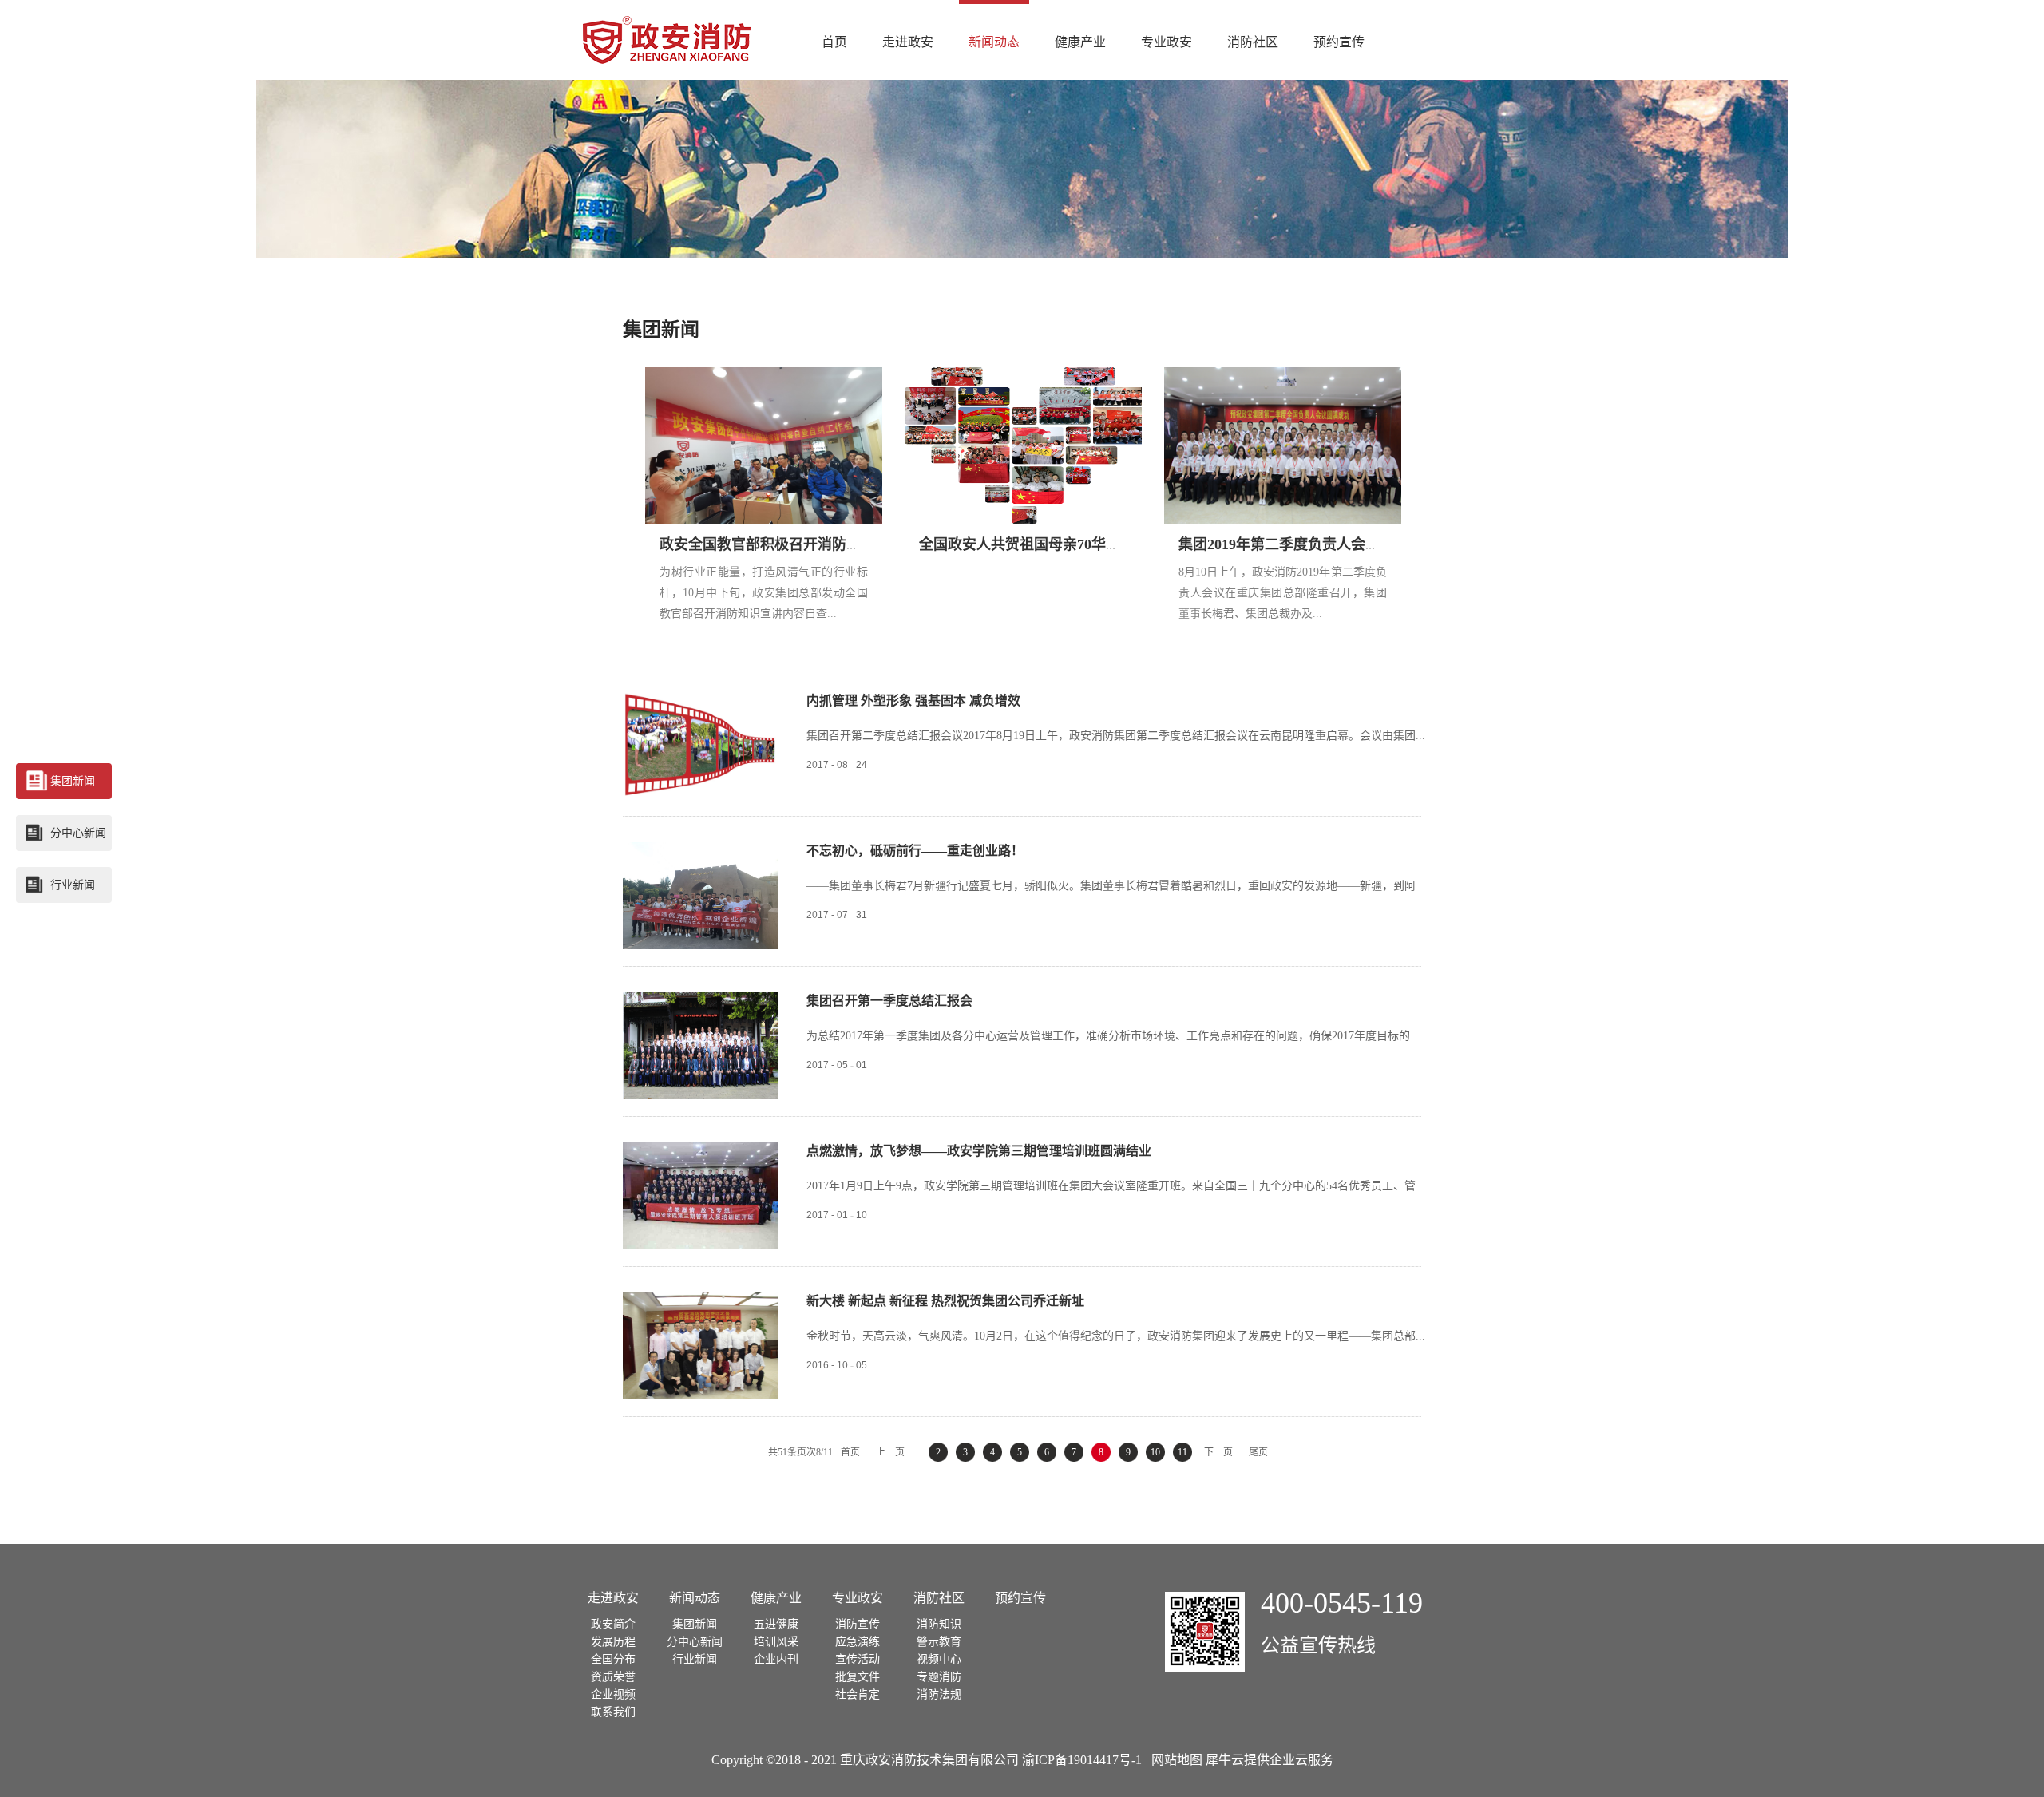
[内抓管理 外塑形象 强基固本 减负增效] (700, 701)
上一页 (890, 1452)
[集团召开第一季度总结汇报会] (700, 1001)
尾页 (1258, 1452)
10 (1155, 1452)
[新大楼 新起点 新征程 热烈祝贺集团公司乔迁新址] (700, 1301)
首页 (834, 42)
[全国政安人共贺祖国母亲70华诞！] (1024, 376)
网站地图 (1174, 1760)
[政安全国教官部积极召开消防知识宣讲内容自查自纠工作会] (765, 376)
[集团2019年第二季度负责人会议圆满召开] (1284, 376)
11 (1182, 1452)
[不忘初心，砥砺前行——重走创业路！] (700, 851)
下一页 (1218, 1452)
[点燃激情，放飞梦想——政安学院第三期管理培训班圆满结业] (700, 1151)
